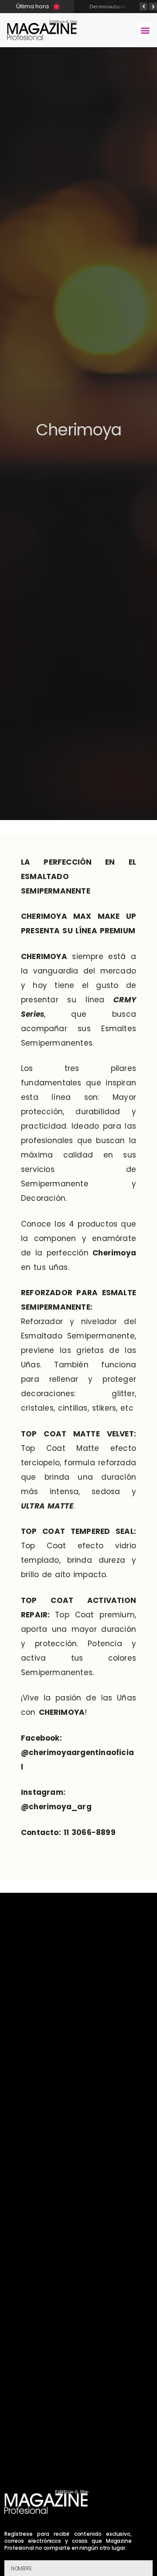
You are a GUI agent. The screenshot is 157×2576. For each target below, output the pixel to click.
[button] (145, 30)
